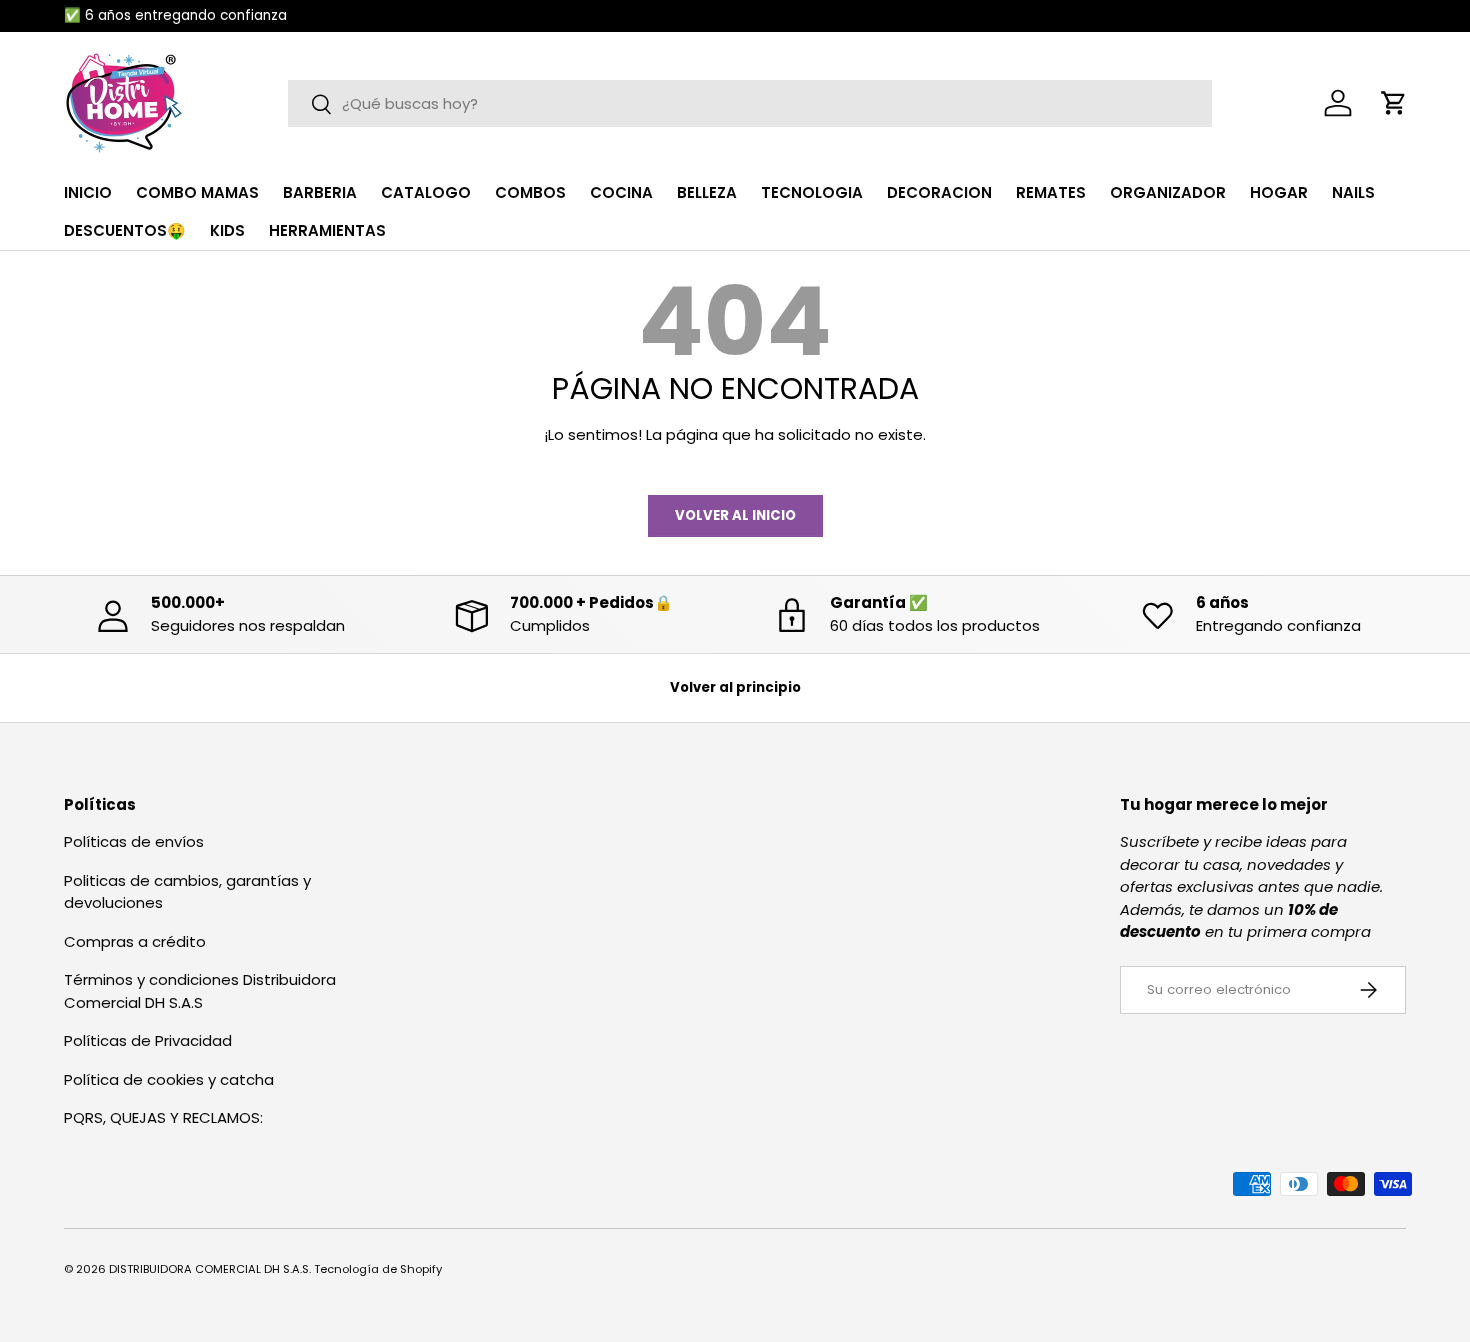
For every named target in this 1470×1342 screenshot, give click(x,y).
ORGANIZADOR (1168, 192)
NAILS (1353, 192)
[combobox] (750, 103)
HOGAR (1279, 192)
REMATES (1051, 192)
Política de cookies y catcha (169, 1079)
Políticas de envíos (134, 841)
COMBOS (530, 192)
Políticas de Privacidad (148, 1040)
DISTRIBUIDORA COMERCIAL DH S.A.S (209, 1269)
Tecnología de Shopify (378, 1269)
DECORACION (939, 192)
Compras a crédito (135, 941)
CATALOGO (426, 192)
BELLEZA (707, 192)
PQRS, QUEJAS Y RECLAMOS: (163, 1117)
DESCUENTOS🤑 (125, 230)
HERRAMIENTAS (327, 230)
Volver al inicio (735, 515)
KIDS (227, 230)
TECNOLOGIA (812, 192)
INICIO (88, 192)
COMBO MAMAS (197, 192)
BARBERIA (320, 192)
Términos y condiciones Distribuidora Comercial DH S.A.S (200, 991)
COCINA (621, 192)
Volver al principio (735, 687)
